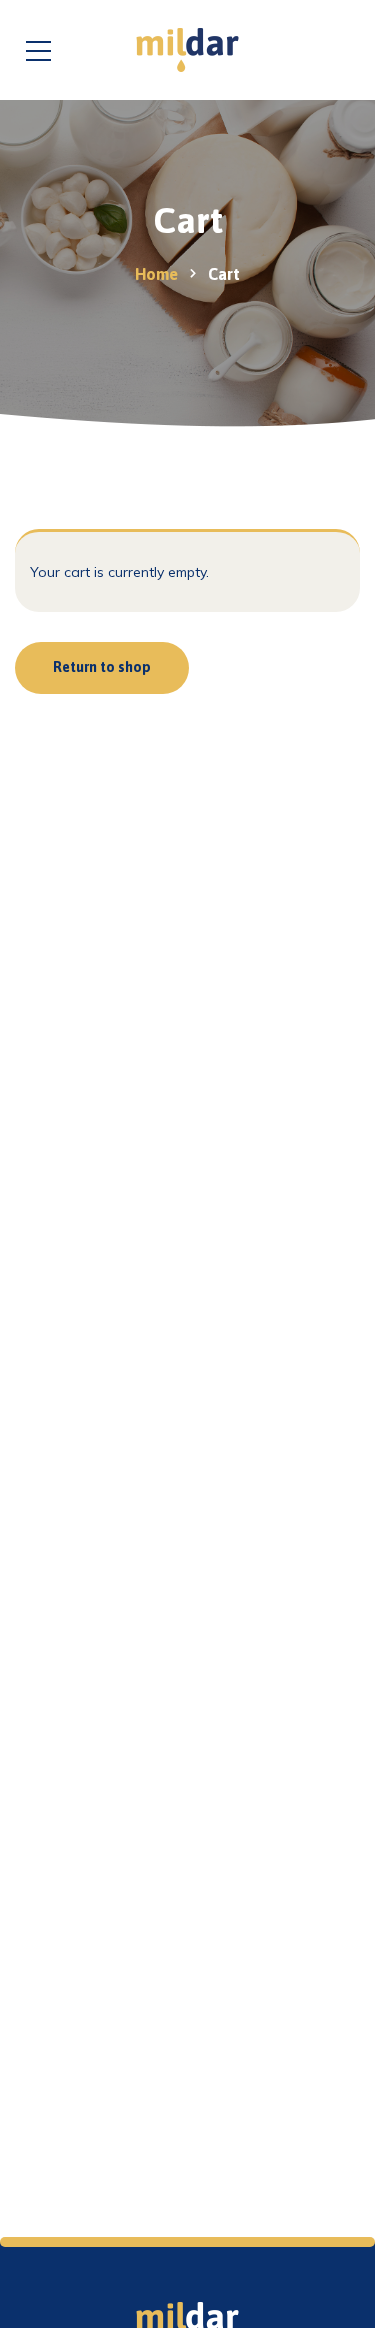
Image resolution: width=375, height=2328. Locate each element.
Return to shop (102, 667)
